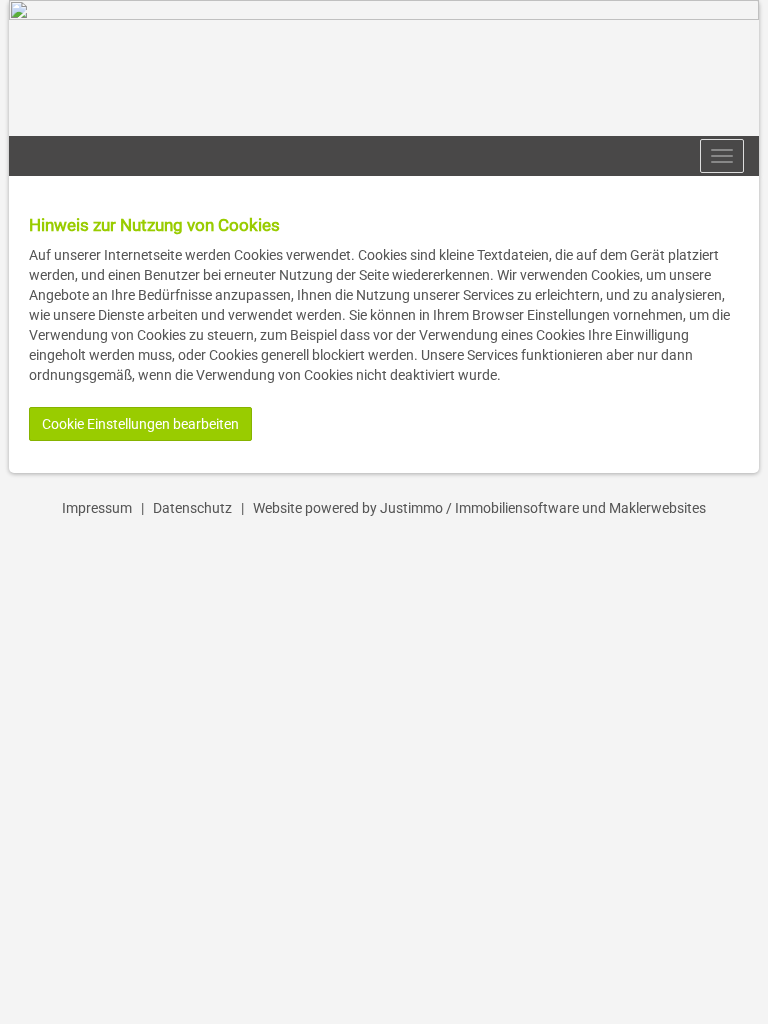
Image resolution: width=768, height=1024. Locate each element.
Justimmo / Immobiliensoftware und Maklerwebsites (543, 508)
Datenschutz (192, 508)
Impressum (97, 508)
